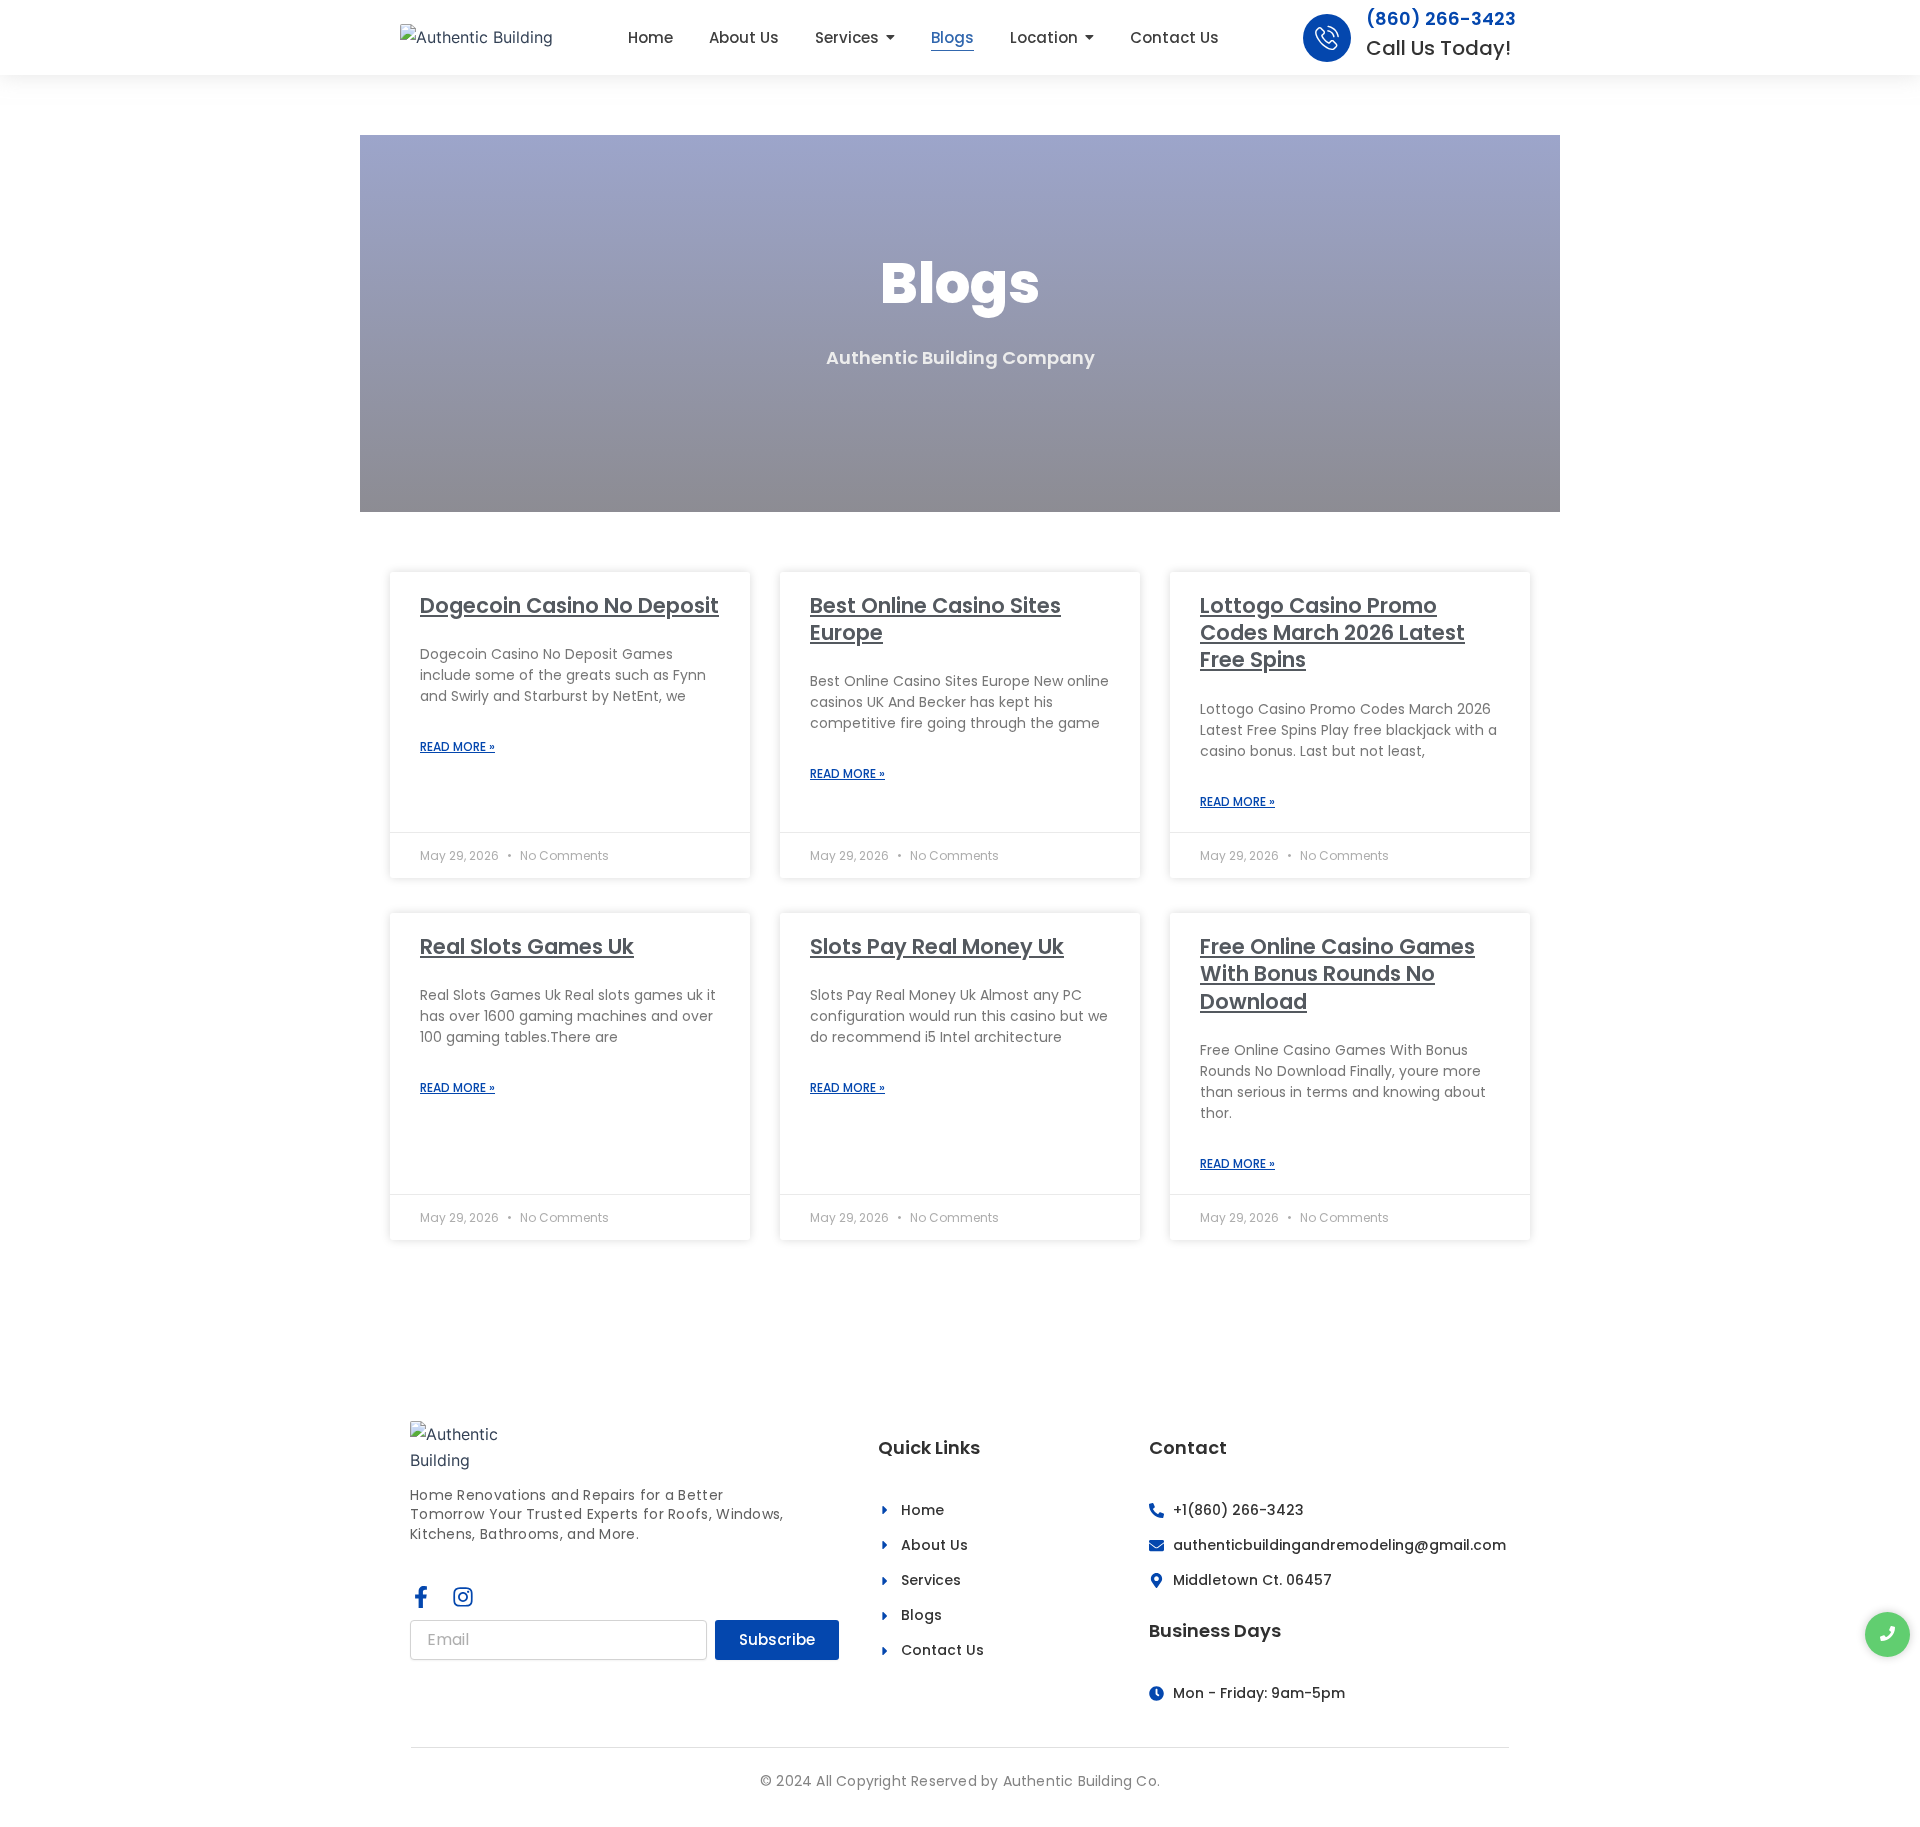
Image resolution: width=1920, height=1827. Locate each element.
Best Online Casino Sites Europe (935, 619)
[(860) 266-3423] (1327, 38)
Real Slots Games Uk (527, 946)
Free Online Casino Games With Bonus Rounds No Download (1337, 974)
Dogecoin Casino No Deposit (569, 605)
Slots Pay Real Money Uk (937, 946)
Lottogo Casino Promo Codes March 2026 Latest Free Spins (1332, 633)
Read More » (457, 746)
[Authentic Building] (476, 37)
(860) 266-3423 (1441, 18)
